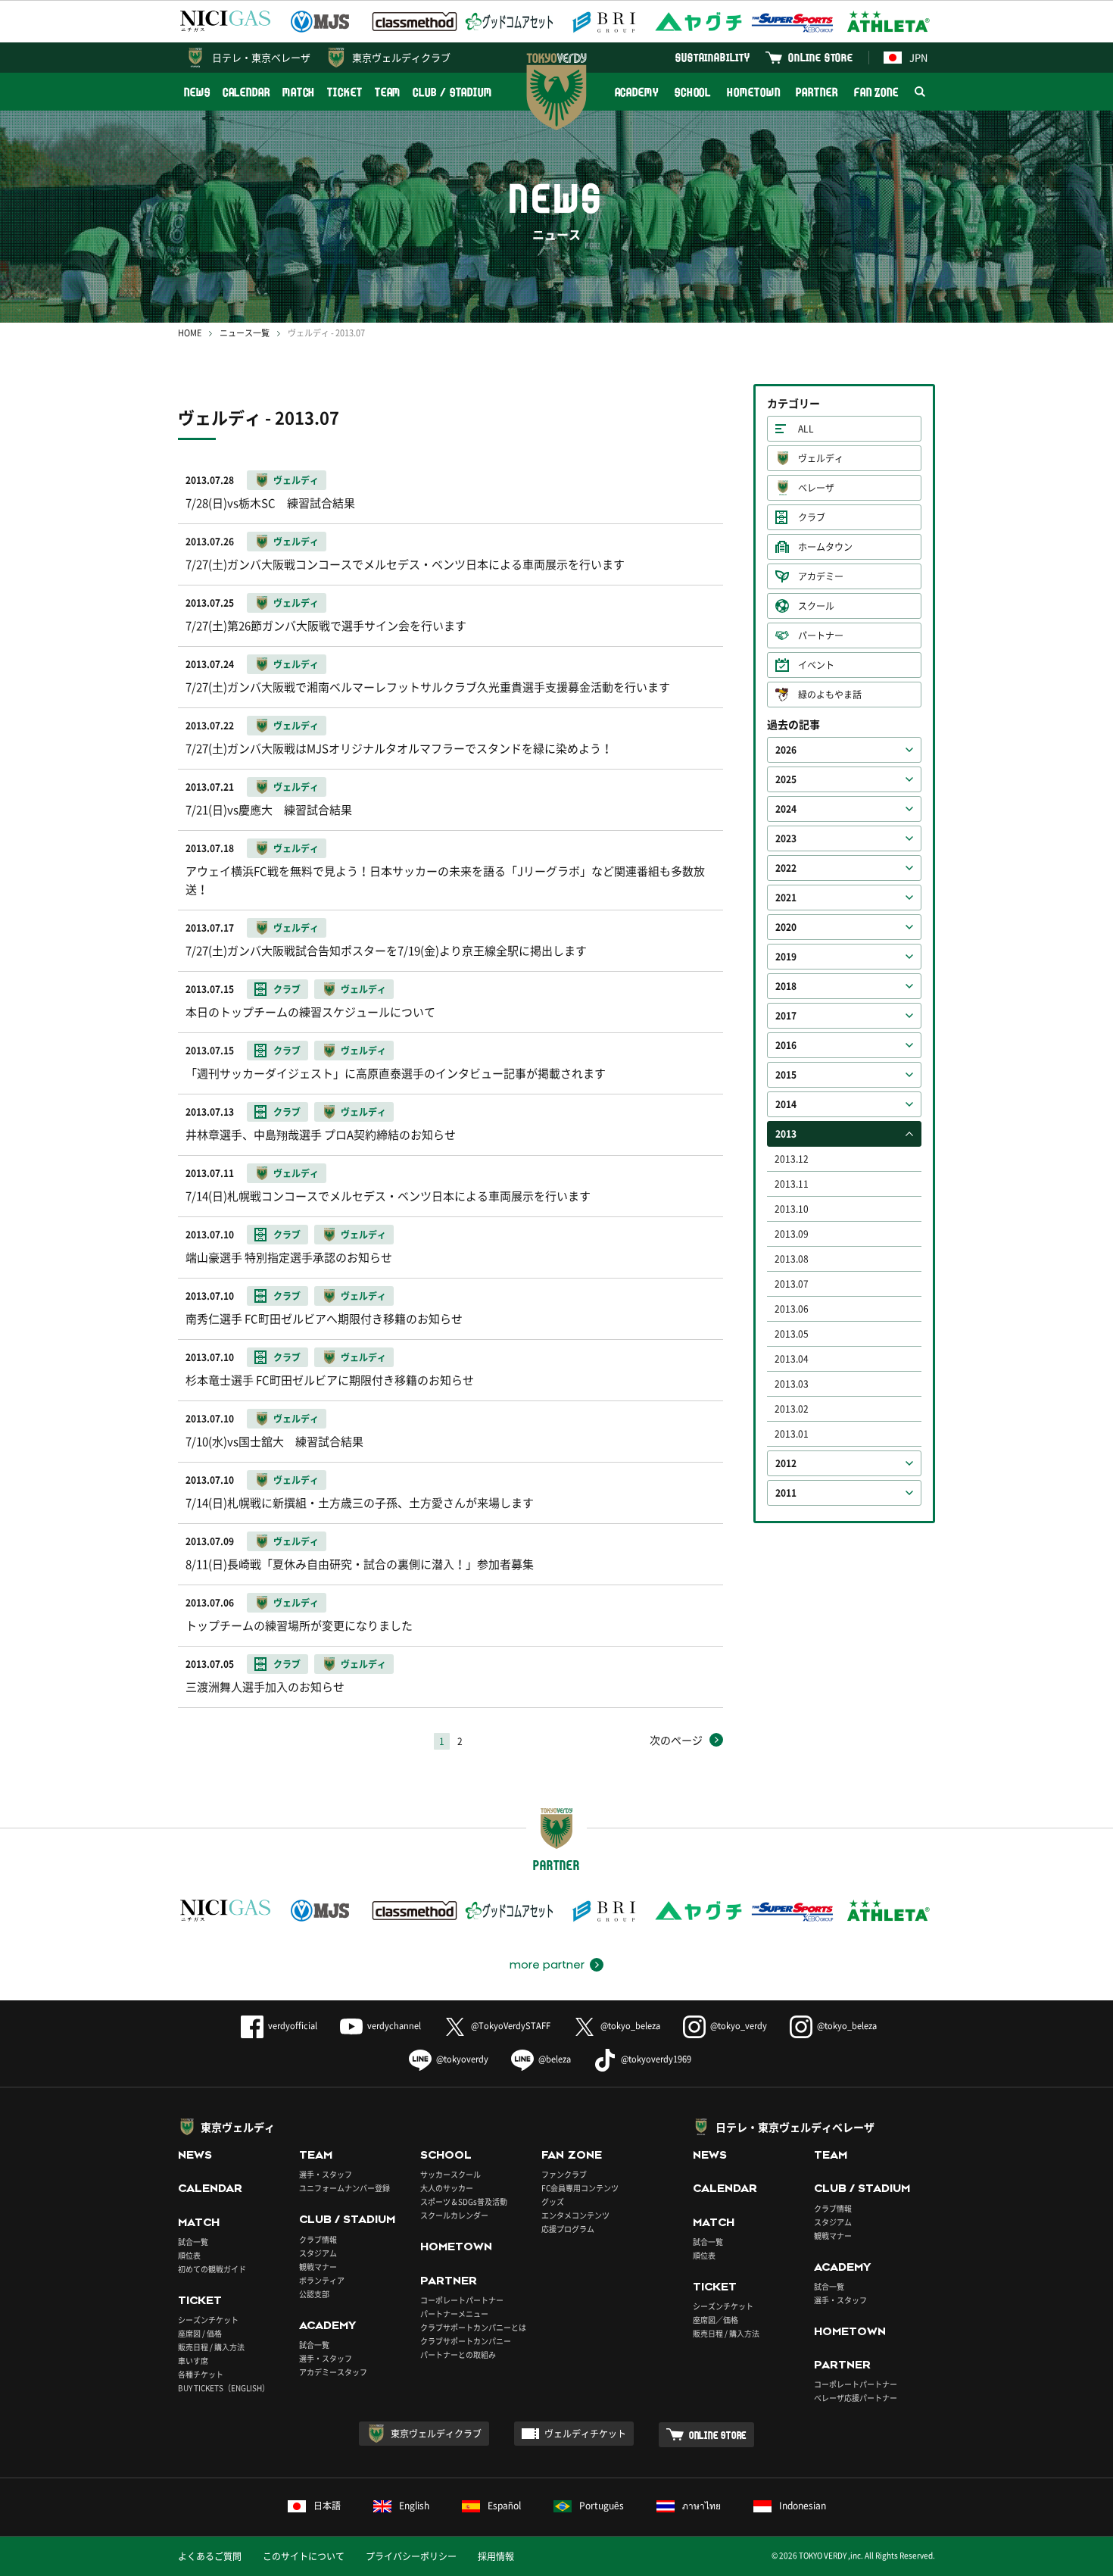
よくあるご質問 (210, 2556)
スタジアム (318, 2253)
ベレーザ (816, 488)
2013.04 (792, 1359)
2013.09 (792, 1234)
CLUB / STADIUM (452, 92)
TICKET (344, 92)
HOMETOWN (753, 92)
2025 (786, 779)
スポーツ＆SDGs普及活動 (464, 2201)
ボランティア (322, 2280)
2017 (786, 1016)
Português (602, 2506)
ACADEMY (637, 92)
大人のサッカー (447, 2188)
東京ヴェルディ (238, 2127)
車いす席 (193, 2361)
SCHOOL (693, 92)
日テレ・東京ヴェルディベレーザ (795, 2127)
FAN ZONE (876, 92)
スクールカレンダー (454, 2215)
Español (504, 2506)
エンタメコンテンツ (575, 2215)
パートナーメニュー (454, 2314)
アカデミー (821, 576)
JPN (918, 57)
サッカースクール (450, 2174)
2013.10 (792, 1209)
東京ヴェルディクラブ (401, 57)
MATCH (299, 92)
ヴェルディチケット (585, 2434)
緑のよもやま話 (830, 695)
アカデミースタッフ (333, 2372)
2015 (786, 1075)
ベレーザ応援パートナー (856, 2398)
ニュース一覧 (245, 333)
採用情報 (496, 2556)
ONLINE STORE (821, 57)
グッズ (553, 2201)
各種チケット (201, 2374)
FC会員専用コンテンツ (580, 2188)
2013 (786, 1134)
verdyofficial (293, 2026)
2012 (786, 1463)
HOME (190, 333)
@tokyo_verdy (739, 2026)
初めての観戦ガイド (212, 2269)
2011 (786, 1493)
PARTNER (817, 92)
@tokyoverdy (462, 2059)
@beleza (555, 2059)
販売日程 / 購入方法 (211, 2347)
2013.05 (792, 1334)
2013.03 (792, 1384)
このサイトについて (304, 2556)
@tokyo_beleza (630, 2026)
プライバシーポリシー (411, 2556)
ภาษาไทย (701, 2506)
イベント (816, 665)
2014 (786, 1104)
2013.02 (792, 1409)
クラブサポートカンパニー (466, 2341)
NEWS (197, 92)
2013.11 (792, 1184)
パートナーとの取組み (458, 2354)
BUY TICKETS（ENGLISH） (224, 2388)
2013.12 (792, 1159)
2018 (786, 986)
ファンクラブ (564, 2174)
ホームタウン (825, 547)
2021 (786, 898)
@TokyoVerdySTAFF (511, 2026)
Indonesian (803, 2506)
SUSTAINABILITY (713, 57)
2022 (786, 868)
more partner (547, 1965)
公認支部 (314, 2294)
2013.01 (792, 1434)
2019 (786, 957)
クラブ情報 (318, 2239)
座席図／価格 (715, 2320)
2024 (786, 809)
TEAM (388, 92)
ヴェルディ (821, 458)
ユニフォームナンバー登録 (344, 2188)
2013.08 (792, 1259)
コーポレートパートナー (462, 2300)
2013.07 (792, 1284)
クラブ (812, 517)
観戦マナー (318, 2267)
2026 (786, 750)
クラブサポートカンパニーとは (473, 2327)
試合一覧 (193, 2242)
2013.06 (792, 1309)
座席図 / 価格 (200, 2333)
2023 (786, 838)
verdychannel (394, 2026)
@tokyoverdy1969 (656, 2059)
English (414, 2506)
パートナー (821, 635)
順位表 (189, 2255)
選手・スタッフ (326, 2174)
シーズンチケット (208, 2320)
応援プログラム (568, 2229)
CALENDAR (246, 92)
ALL (806, 429)
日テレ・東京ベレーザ (261, 57)
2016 (786, 1045)
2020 (786, 927)
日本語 (327, 2506)
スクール (816, 606)
